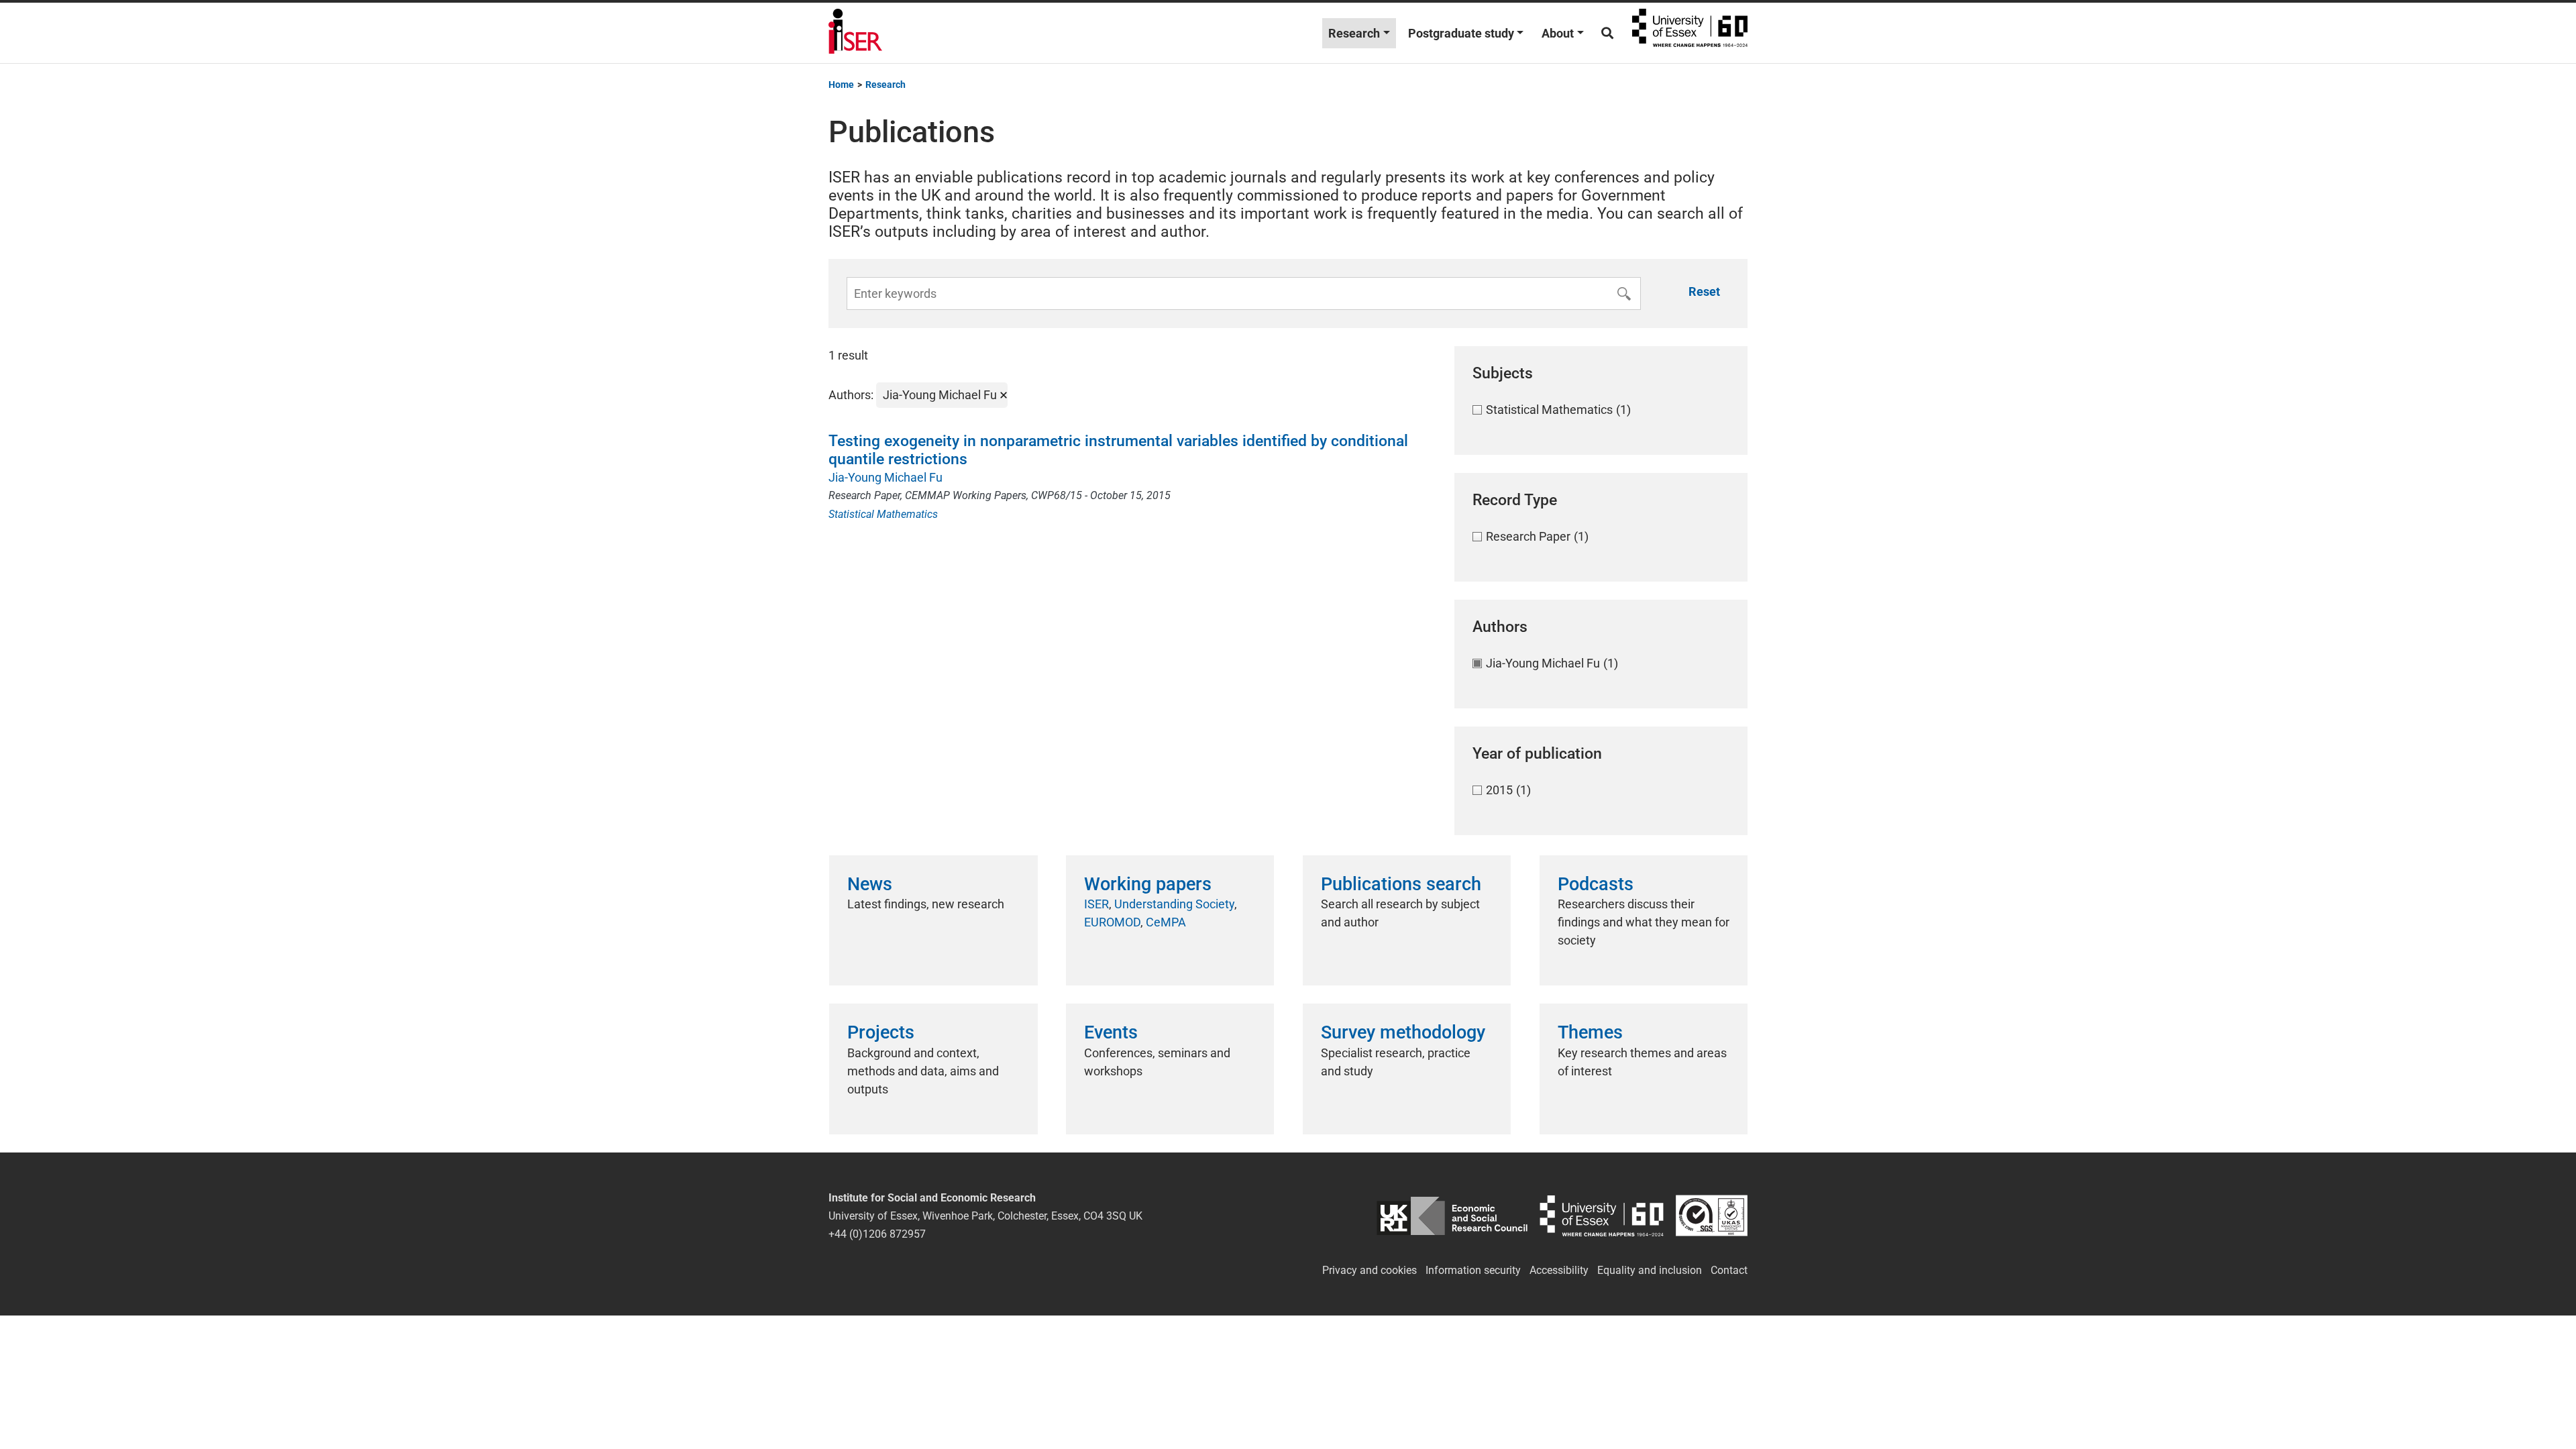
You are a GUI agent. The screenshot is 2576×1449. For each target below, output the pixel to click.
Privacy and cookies (1370, 1270)
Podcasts (1596, 884)
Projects (881, 1032)
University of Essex (1690, 33)
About (1558, 33)
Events (1111, 1032)
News (870, 884)
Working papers (1148, 884)
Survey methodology (1403, 1032)
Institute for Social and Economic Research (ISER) (855, 33)
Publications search (1401, 884)
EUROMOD (1112, 922)
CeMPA (1166, 922)
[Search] (1607, 33)
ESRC (1452, 1216)
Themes (1590, 1032)
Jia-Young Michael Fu (885, 477)
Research (1354, 33)
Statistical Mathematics (883, 514)
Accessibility (1559, 1270)
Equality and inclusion (1650, 1270)
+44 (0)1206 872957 (877, 1234)
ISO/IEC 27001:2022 (1712, 1216)
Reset (1704, 291)
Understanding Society (1174, 904)
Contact (1729, 1270)
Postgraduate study (1461, 33)
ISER (1096, 904)
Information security (1473, 1270)
